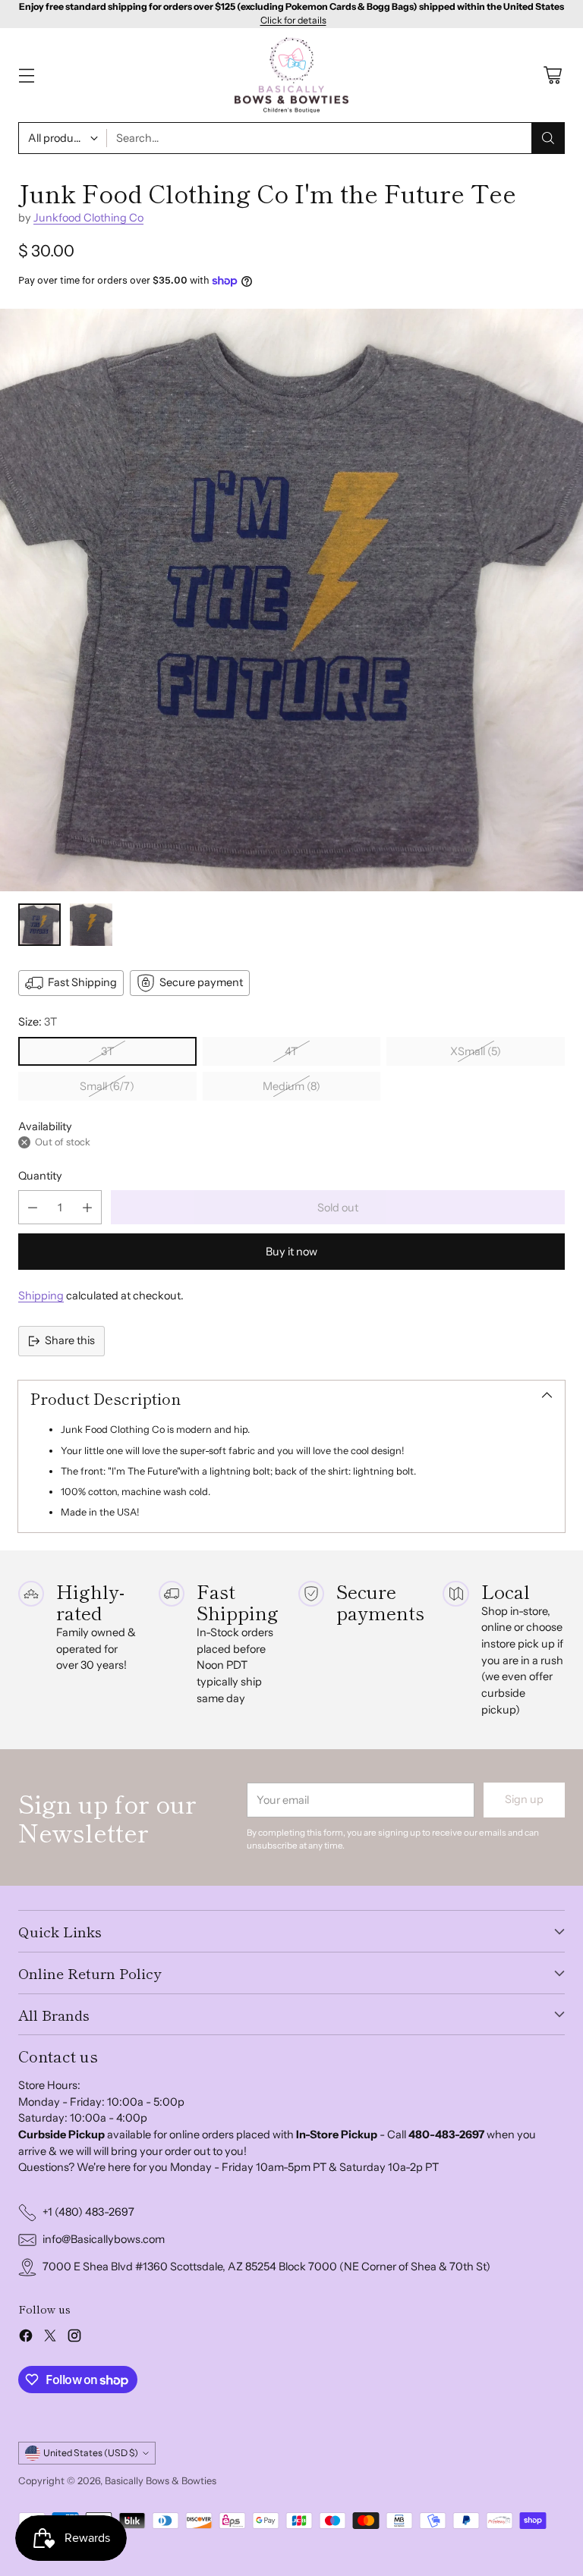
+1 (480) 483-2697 (88, 2212)
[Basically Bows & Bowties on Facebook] (26, 2338)
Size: (38, 1022)
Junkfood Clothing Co (88, 218)
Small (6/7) (107, 1086)
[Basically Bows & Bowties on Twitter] (50, 2338)
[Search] (548, 138)
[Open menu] (26, 75)
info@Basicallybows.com (104, 2239)
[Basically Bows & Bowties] (291, 75)
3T (107, 1051)
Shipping (41, 1296)
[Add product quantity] (87, 1207)
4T (291, 1051)
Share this (70, 1340)
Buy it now (291, 1252)
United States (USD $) (91, 2453)
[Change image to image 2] (91, 925)
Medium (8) (291, 1086)
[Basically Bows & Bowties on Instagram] (74, 2338)
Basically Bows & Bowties (161, 2481)
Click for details (293, 20)
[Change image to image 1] (39, 925)
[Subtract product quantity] (33, 1207)
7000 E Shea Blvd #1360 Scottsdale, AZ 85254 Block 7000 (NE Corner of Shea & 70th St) (266, 2267)
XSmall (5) (476, 1051)
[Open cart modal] (552, 75)
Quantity (40, 1176)
